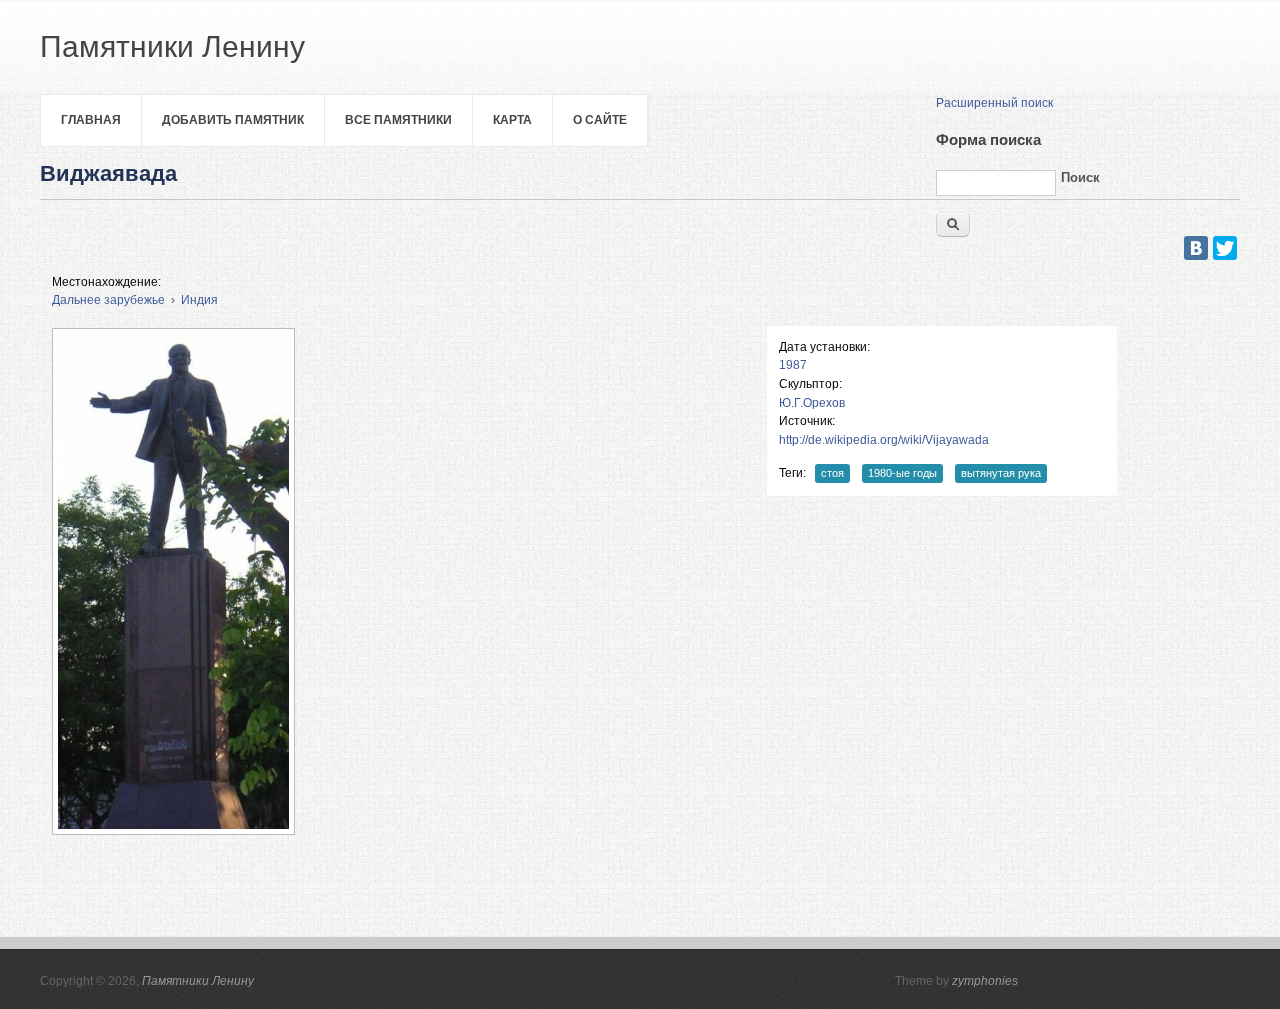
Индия (199, 300)
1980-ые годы (902, 473)
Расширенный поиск (994, 103)
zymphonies (985, 981)
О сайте (600, 120)
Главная (91, 120)
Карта (512, 120)
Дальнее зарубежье (108, 300)
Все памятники (398, 120)
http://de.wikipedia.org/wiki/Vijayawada (884, 440)
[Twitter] (1225, 248)
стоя (832, 473)
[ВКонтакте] (1196, 248)
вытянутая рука (1001, 473)
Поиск (1080, 177)
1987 (793, 365)
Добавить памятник (233, 120)
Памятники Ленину (198, 981)
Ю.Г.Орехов (812, 403)
